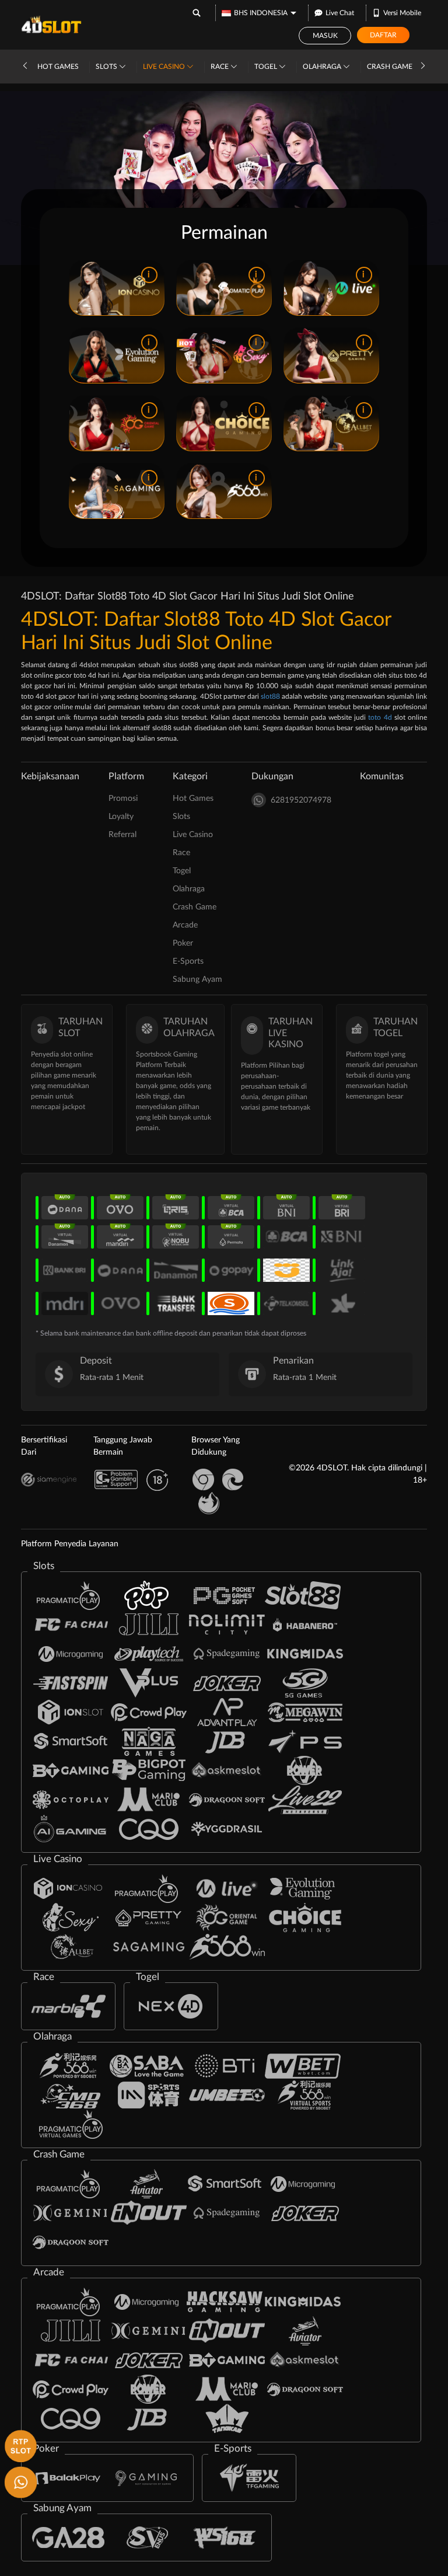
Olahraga (323, 67)
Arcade (185, 925)
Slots (107, 67)
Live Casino (165, 67)
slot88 (270, 696)
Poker (183, 943)
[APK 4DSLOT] (19, 2445)
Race (220, 67)
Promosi (123, 799)
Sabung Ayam (197, 979)
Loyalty (121, 817)
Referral (123, 835)
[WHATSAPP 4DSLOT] (19, 2481)
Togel (267, 67)
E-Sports (188, 961)
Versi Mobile (402, 13)
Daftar (383, 35)
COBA (138, 288)
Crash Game (391, 67)
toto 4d (380, 717)
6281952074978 (301, 800)
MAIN (94, 288)
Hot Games (58, 67)
